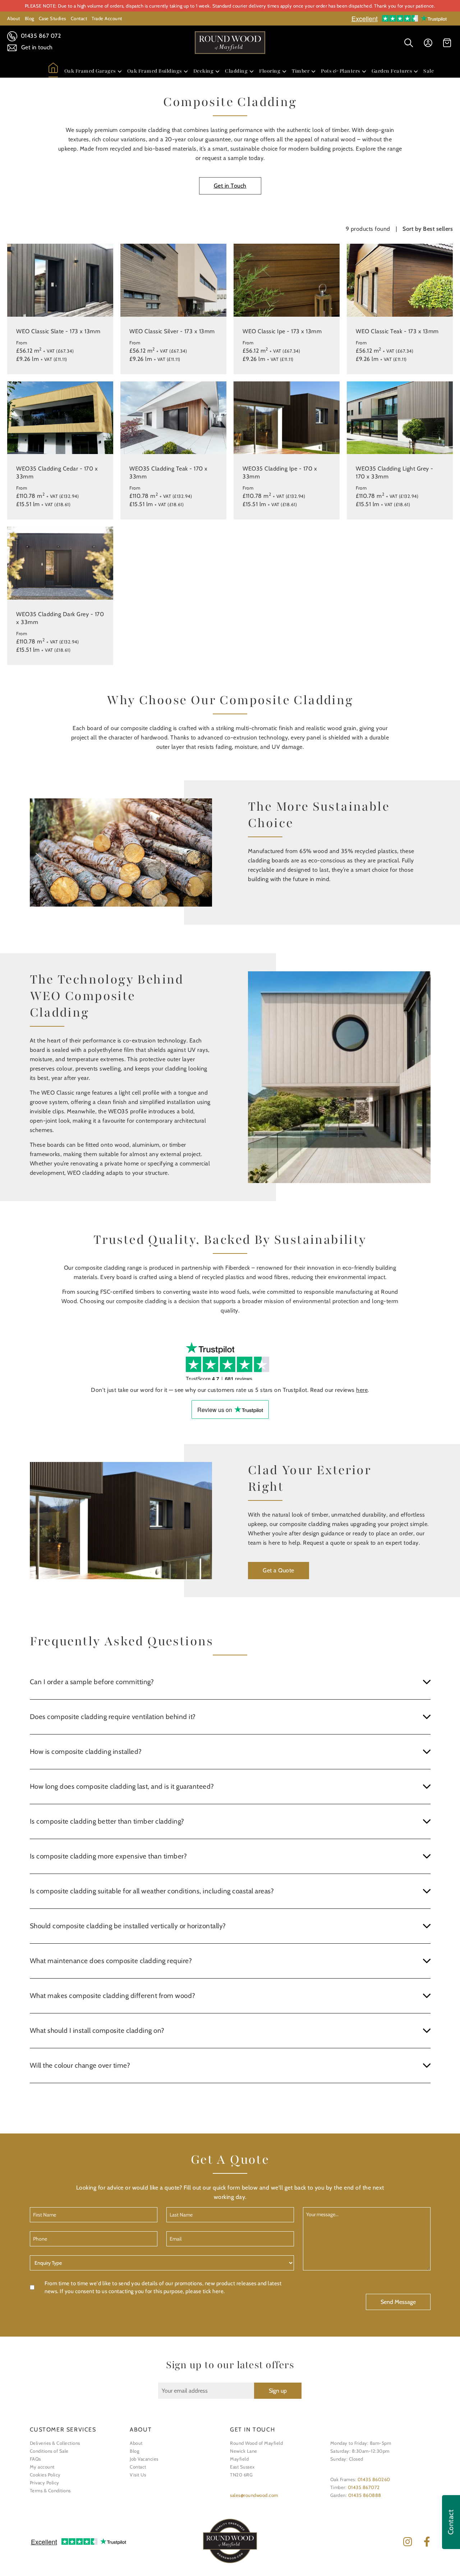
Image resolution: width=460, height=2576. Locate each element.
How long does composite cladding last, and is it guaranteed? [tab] (122, 1786)
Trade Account (107, 18)
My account (42, 2467)
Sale (429, 71)
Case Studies (52, 18)
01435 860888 (365, 2495)
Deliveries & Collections (55, 2443)
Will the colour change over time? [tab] (80, 2065)
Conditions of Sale (49, 2451)
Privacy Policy (45, 2483)
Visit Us (138, 2475)
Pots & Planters (341, 71)
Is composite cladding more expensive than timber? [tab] (109, 1856)
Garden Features (392, 71)
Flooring (270, 71)
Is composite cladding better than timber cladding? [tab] (107, 1821)
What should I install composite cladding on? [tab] (97, 2030)
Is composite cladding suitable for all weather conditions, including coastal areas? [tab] (152, 1891)
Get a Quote (279, 1570)
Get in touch (36, 47)
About (14, 18)
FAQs (35, 2459)
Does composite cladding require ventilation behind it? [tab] (113, 1717)
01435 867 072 (40, 36)
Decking (204, 71)
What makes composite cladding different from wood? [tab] (113, 1996)
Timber (301, 71)
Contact (79, 18)
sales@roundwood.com (254, 2495)
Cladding (236, 71)
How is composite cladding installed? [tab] (86, 1752)
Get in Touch (230, 186)
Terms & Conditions (50, 2490)
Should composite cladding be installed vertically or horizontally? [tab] (128, 1926)
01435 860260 (374, 2479)
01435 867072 (364, 2487)
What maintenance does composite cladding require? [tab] (111, 1961)
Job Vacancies (144, 2459)
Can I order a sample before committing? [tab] (92, 1682)
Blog (29, 18)
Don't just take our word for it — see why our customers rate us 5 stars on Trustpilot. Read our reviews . (230, 1390)
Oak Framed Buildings (155, 71)
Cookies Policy (45, 2475)
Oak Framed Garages (90, 71)
